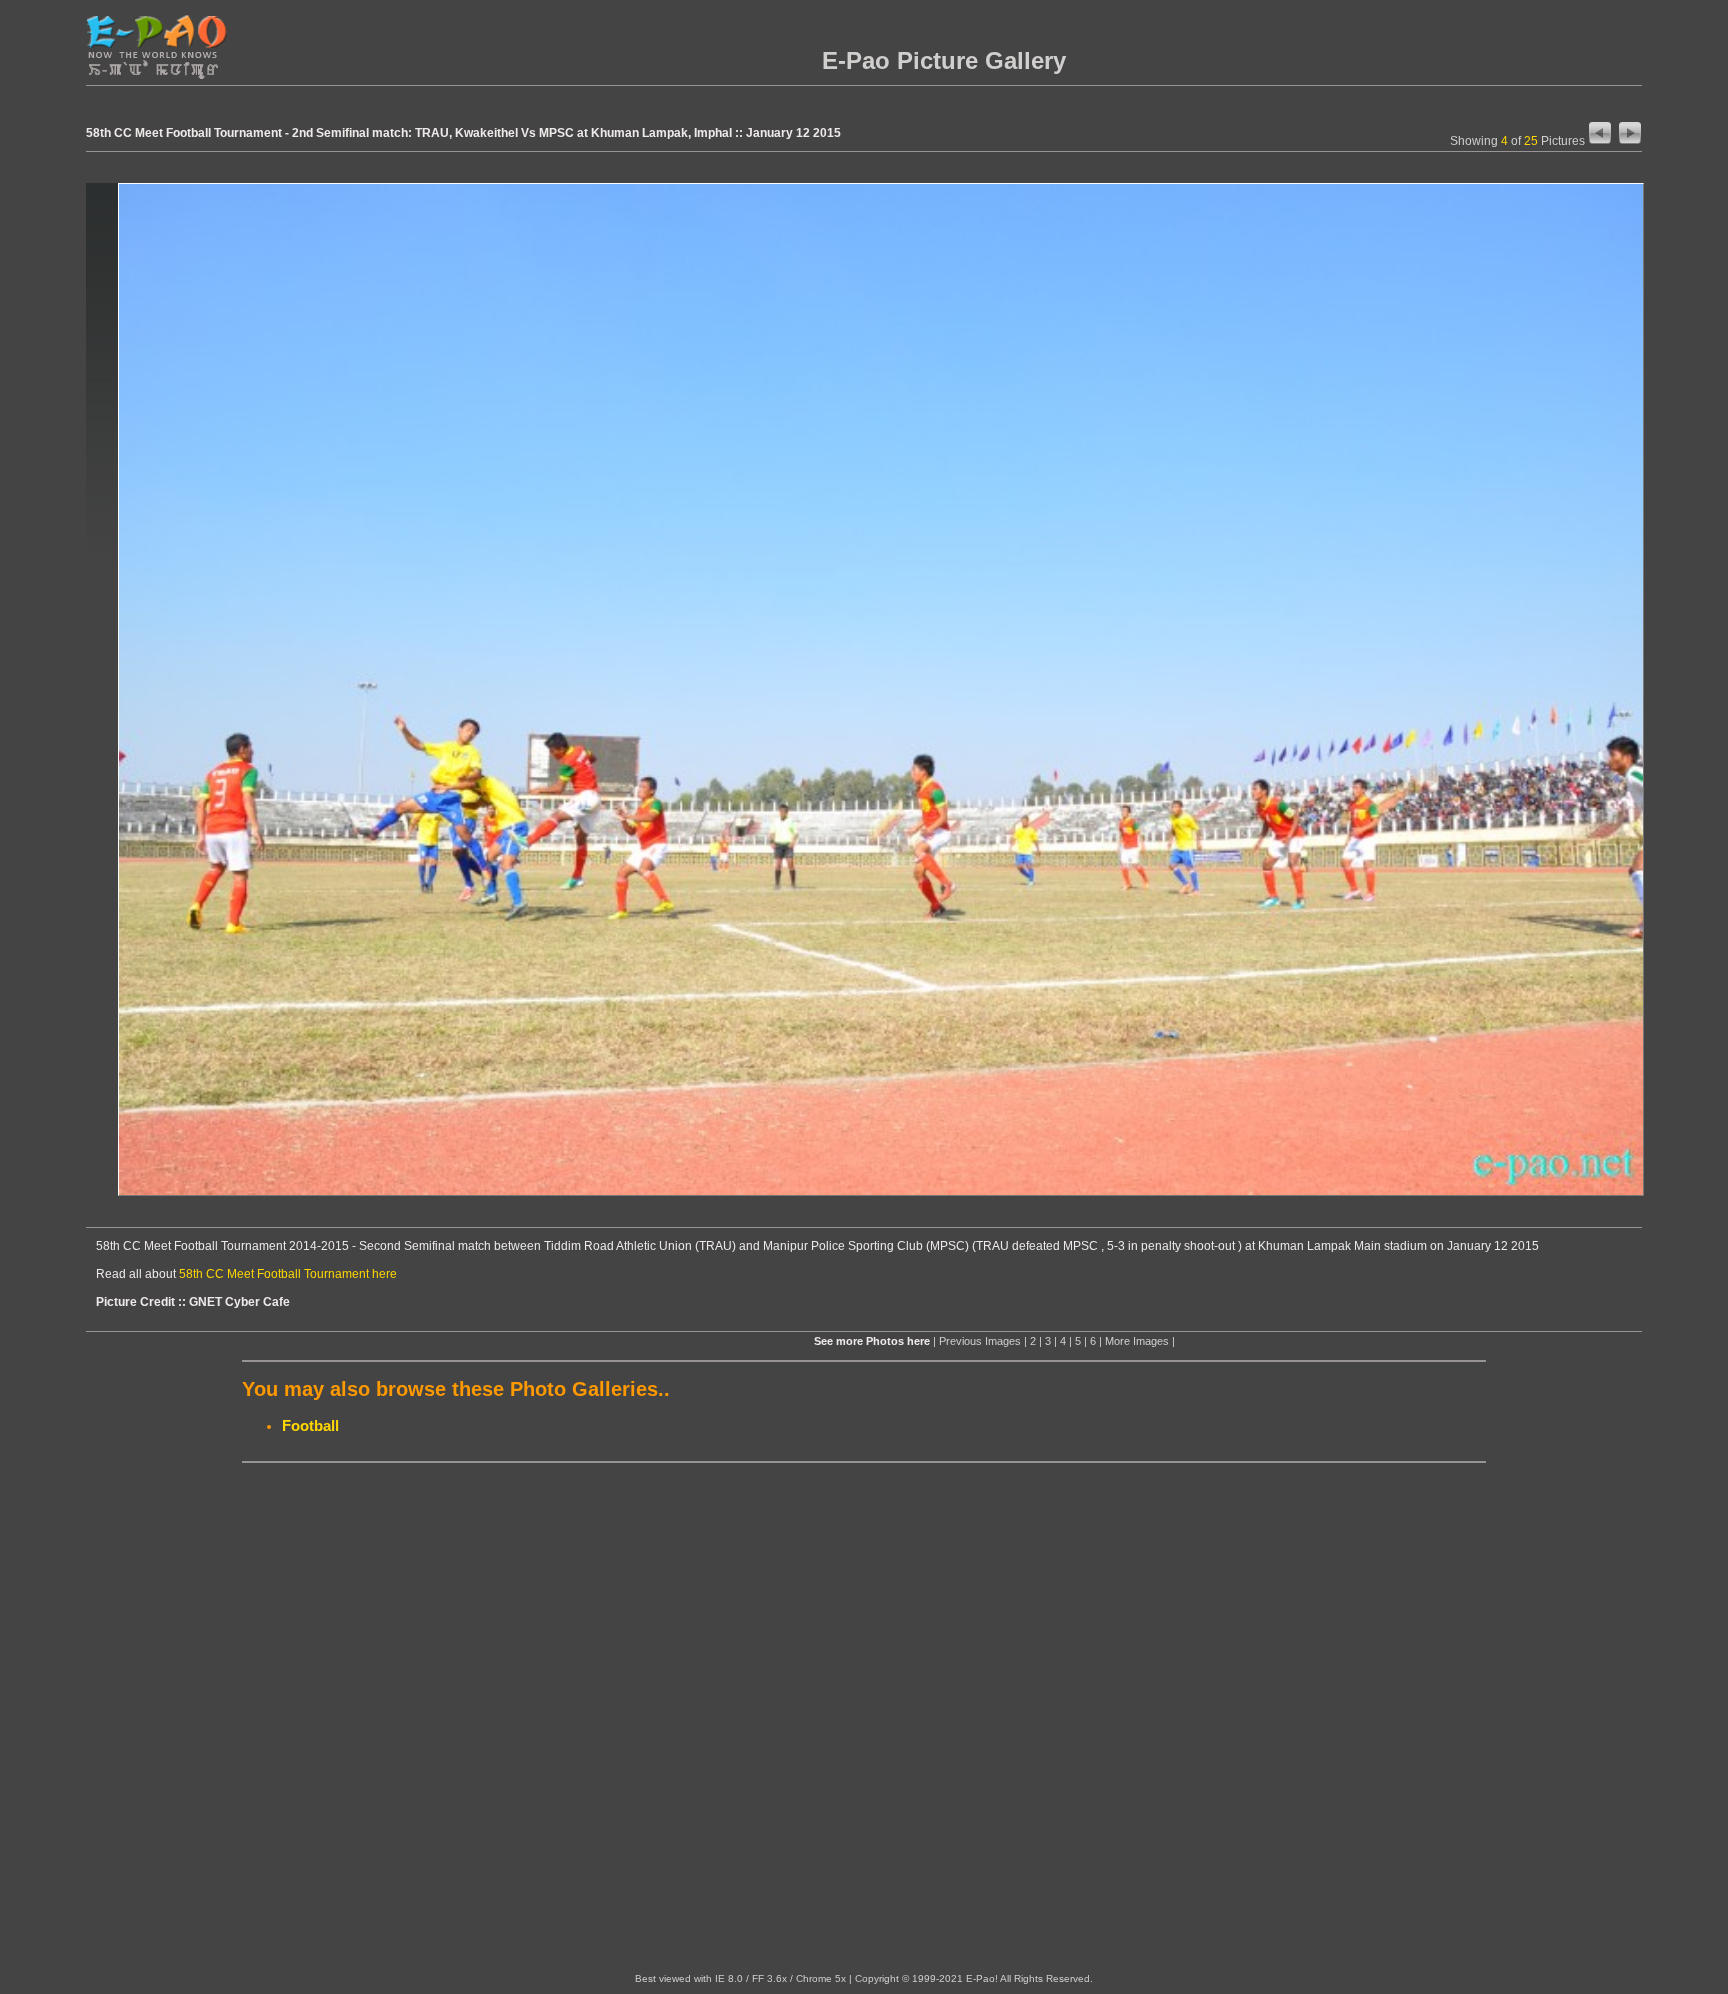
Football (310, 1425)
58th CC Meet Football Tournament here (288, 1274)
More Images (1137, 1341)
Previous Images (980, 1341)
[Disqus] (864, 1718)
